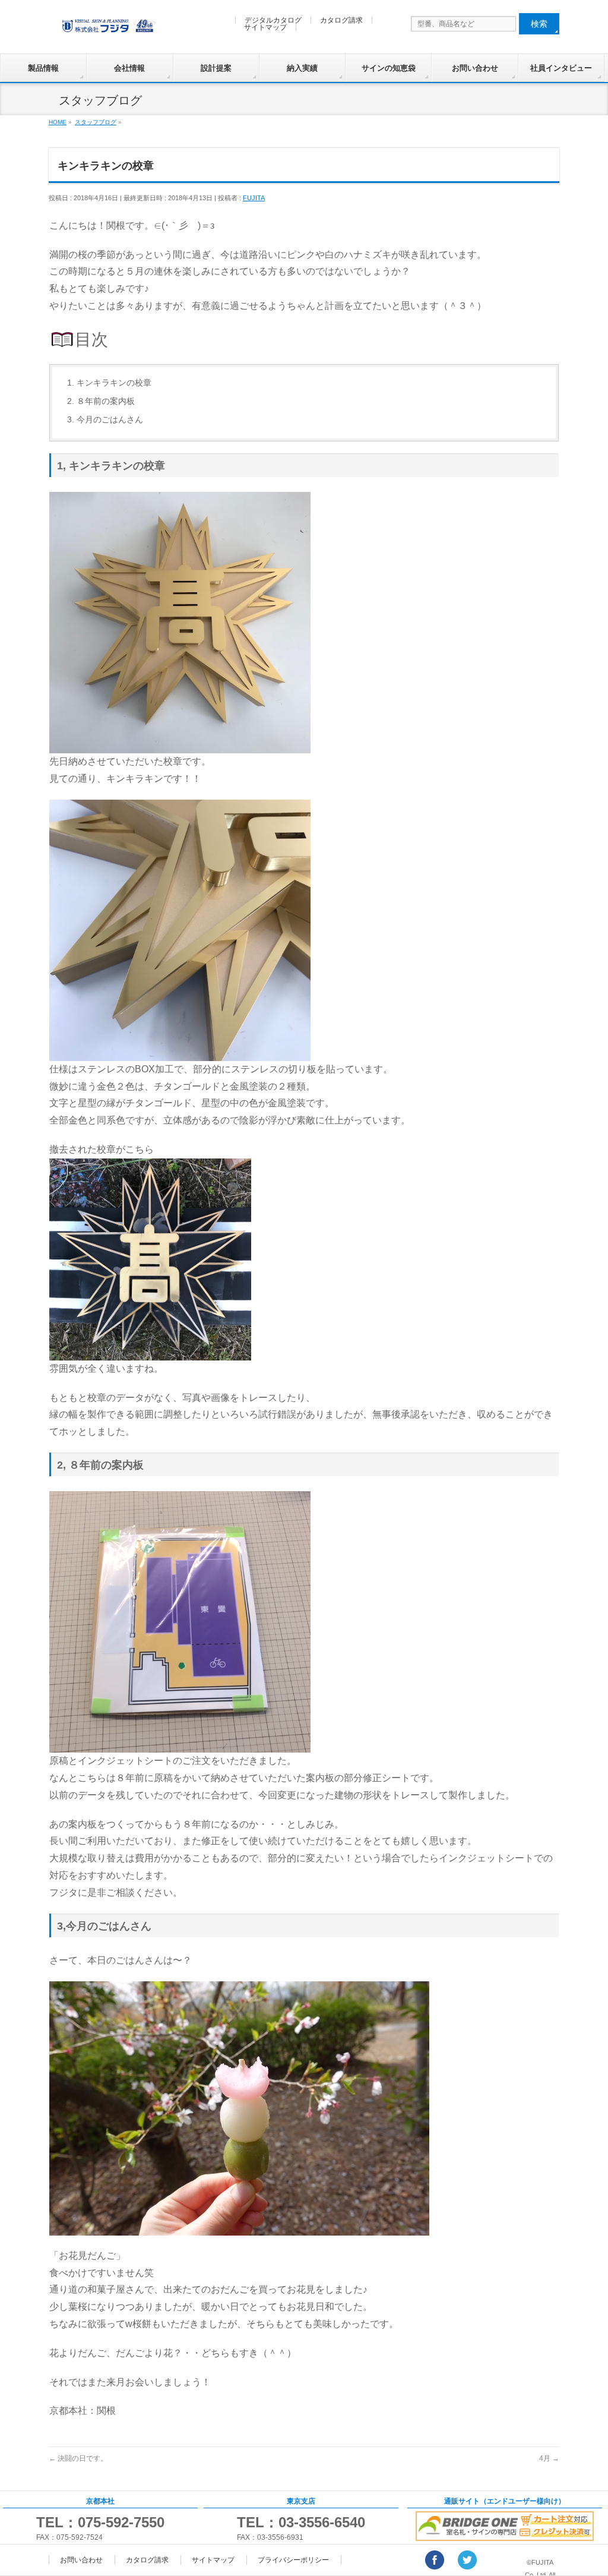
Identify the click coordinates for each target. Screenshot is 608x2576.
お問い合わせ (475, 68)
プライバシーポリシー (293, 2560)
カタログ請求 (341, 20)
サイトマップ (265, 27)
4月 (549, 2458)
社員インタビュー (561, 68)
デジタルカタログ (273, 20)
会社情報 (129, 68)
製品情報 (43, 68)
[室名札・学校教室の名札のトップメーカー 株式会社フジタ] (108, 22)
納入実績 (302, 68)
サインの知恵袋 (389, 68)
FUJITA (254, 198)
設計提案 (216, 68)
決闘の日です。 (78, 2458)
